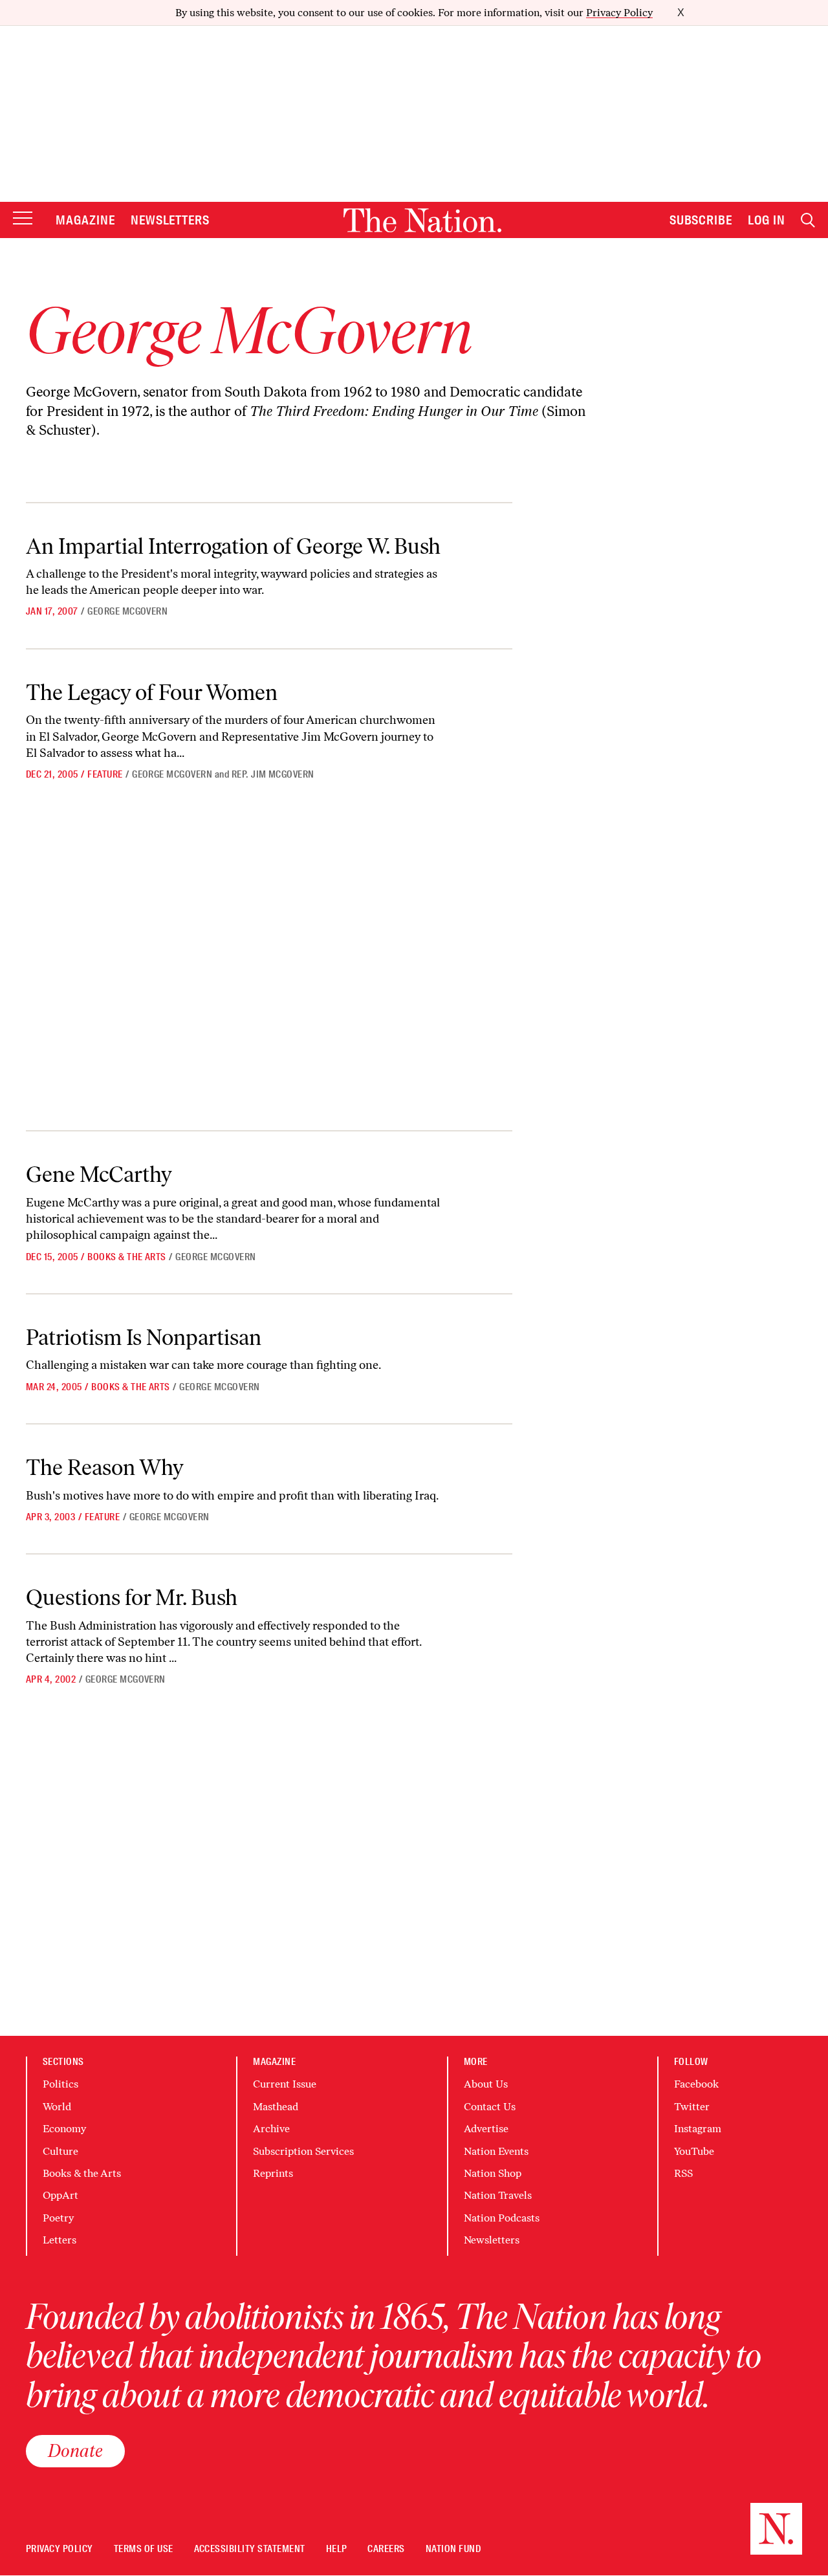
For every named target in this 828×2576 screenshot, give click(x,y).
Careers (386, 2549)
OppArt (60, 2195)
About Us (486, 2084)
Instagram (698, 2129)
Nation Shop (493, 2173)
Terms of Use (144, 2549)
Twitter (692, 2107)
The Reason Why (105, 1468)
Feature (105, 774)
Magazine (85, 220)
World (57, 2107)
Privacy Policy (619, 13)
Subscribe (701, 220)
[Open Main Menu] (23, 219)
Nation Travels (498, 2195)
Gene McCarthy (99, 1174)
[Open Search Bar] (808, 220)
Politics (60, 2084)
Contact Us (490, 2107)
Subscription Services (303, 2151)
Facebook (696, 2084)
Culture (60, 2151)
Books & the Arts (127, 1257)
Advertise (486, 2129)
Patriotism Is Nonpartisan (144, 1337)
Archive (271, 2129)
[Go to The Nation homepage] (422, 220)
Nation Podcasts (502, 2218)
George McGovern (127, 611)
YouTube (694, 2151)
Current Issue (285, 2084)
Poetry (58, 2218)
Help (337, 2549)
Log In (767, 220)
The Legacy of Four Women (152, 693)
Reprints (273, 2173)
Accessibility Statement (250, 2549)
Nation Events (496, 2151)
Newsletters (170, 220)
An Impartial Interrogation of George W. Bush (233, 546)
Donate (75, 2450)
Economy (64, 2129)
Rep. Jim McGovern (273, 774)
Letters (60, 2240)
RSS (683, 2173)
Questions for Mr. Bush (132, 1598)
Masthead (276, 2107)
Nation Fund (453, 2549)
